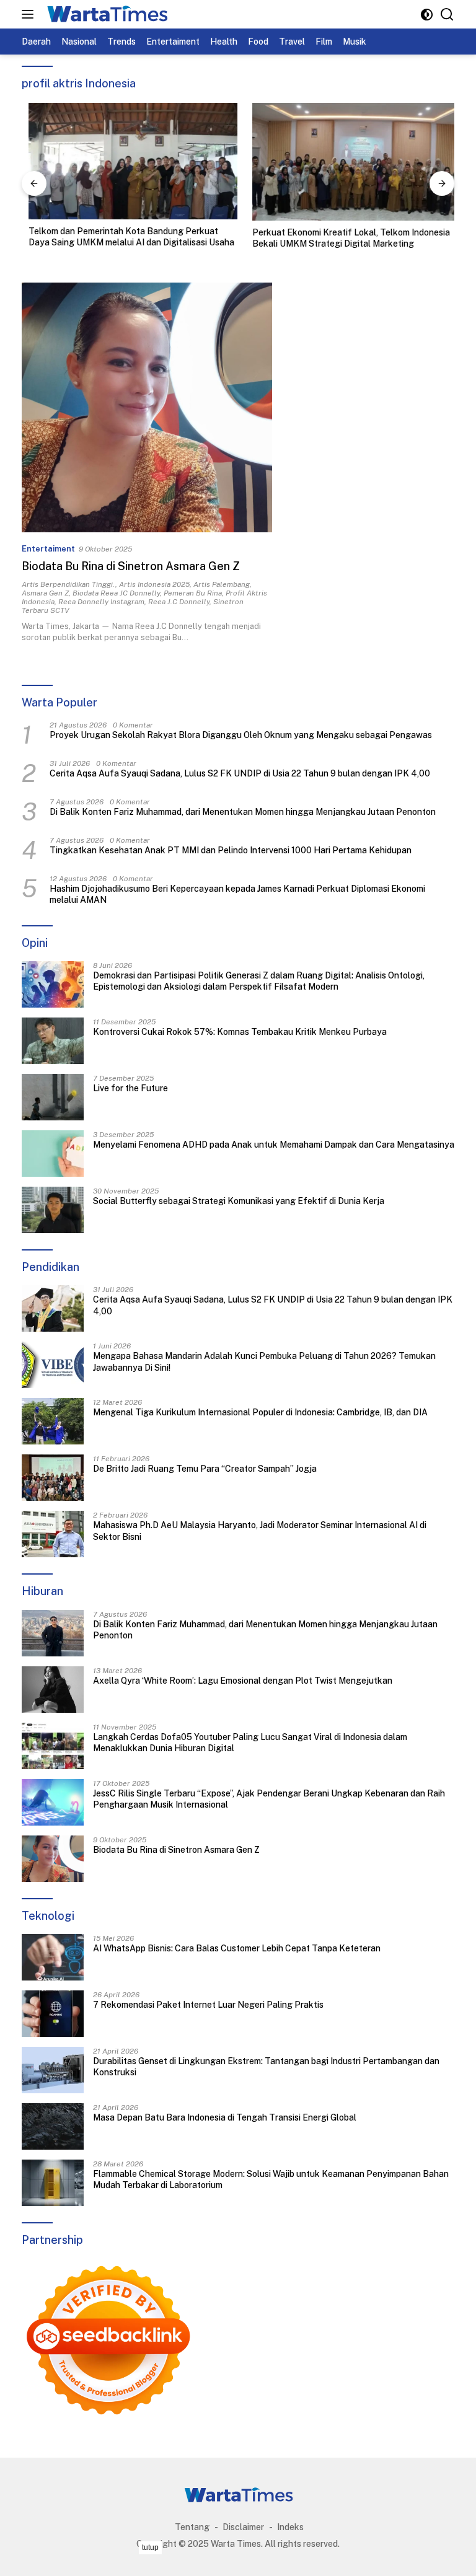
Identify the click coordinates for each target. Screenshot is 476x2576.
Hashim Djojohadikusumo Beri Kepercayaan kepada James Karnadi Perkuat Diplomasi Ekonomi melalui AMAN (237, 894)
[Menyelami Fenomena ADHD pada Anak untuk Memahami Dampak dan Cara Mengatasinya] (53, 1154)
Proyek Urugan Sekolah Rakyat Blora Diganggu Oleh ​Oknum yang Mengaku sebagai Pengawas (241, 735)
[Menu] (30, 14)
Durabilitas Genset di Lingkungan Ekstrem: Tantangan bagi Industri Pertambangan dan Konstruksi (266, 2067)
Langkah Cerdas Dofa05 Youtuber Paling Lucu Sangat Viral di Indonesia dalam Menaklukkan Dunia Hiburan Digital (250, 1743)
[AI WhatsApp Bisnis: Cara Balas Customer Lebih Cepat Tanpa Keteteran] (53, 1957)
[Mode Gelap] (427, 15)
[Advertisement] (238, 2557)
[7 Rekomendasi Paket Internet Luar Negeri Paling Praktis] (53, 2014)
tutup (150, 2547)
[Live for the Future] (53, 1097)
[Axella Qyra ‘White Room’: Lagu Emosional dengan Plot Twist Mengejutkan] (53, 1690)
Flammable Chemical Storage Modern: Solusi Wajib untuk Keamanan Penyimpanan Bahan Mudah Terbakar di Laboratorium (271, 2179)
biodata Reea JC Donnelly (116, 593)
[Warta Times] (105, 14)
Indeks (290, 2527)
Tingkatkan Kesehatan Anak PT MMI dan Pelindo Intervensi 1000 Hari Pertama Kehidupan (231, 850)
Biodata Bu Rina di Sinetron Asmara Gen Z (131, 566)
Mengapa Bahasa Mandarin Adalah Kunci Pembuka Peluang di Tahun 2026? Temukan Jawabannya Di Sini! (264, 1361)
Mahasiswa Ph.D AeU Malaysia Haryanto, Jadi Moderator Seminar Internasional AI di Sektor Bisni (260, 1531)
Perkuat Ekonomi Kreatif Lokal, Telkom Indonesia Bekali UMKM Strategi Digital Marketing (344, 238)
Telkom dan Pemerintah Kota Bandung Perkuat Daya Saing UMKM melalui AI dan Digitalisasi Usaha (125, 237)
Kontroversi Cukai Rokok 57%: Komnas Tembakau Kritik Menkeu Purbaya (240, 1032)
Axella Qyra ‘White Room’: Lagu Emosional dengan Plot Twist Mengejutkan (243, 1681)
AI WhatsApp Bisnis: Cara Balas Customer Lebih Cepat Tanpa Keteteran (237, 1948)
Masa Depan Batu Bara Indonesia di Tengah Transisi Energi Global (225, 2117)
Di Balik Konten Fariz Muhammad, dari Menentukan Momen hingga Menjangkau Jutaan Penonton (243, 812)
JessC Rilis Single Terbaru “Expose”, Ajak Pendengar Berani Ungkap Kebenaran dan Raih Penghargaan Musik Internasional (269, 1799)
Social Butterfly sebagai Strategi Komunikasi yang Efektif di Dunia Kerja (239, 1201)
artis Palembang (222, 584)
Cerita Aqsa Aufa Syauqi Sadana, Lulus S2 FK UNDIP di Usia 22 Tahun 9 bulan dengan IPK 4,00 (240, 773)
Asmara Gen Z (45, 593)
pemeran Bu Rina (193, 593)
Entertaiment (48, 549)
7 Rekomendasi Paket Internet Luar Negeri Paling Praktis (208, 2005)
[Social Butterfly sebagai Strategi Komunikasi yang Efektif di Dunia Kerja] (53, 1210)
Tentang (192, 2527)
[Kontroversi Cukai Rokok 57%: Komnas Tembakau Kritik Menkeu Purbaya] (53, 1041)
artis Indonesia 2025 (154, 584)
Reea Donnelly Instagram (101, 602)
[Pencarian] (447, 15)
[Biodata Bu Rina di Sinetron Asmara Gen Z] (147, 408)
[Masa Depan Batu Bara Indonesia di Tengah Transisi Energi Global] (53, 2126)
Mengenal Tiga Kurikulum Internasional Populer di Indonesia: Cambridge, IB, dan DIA (260, 1412)
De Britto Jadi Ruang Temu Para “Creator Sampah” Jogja (205, 1469)
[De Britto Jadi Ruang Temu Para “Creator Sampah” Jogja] (53, 1478)
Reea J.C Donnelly (179, 602)
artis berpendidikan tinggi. (68, 584)
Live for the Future (130, 1088)
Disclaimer (243, 2527)
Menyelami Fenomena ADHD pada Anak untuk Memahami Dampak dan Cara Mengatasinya (274, 1145)
